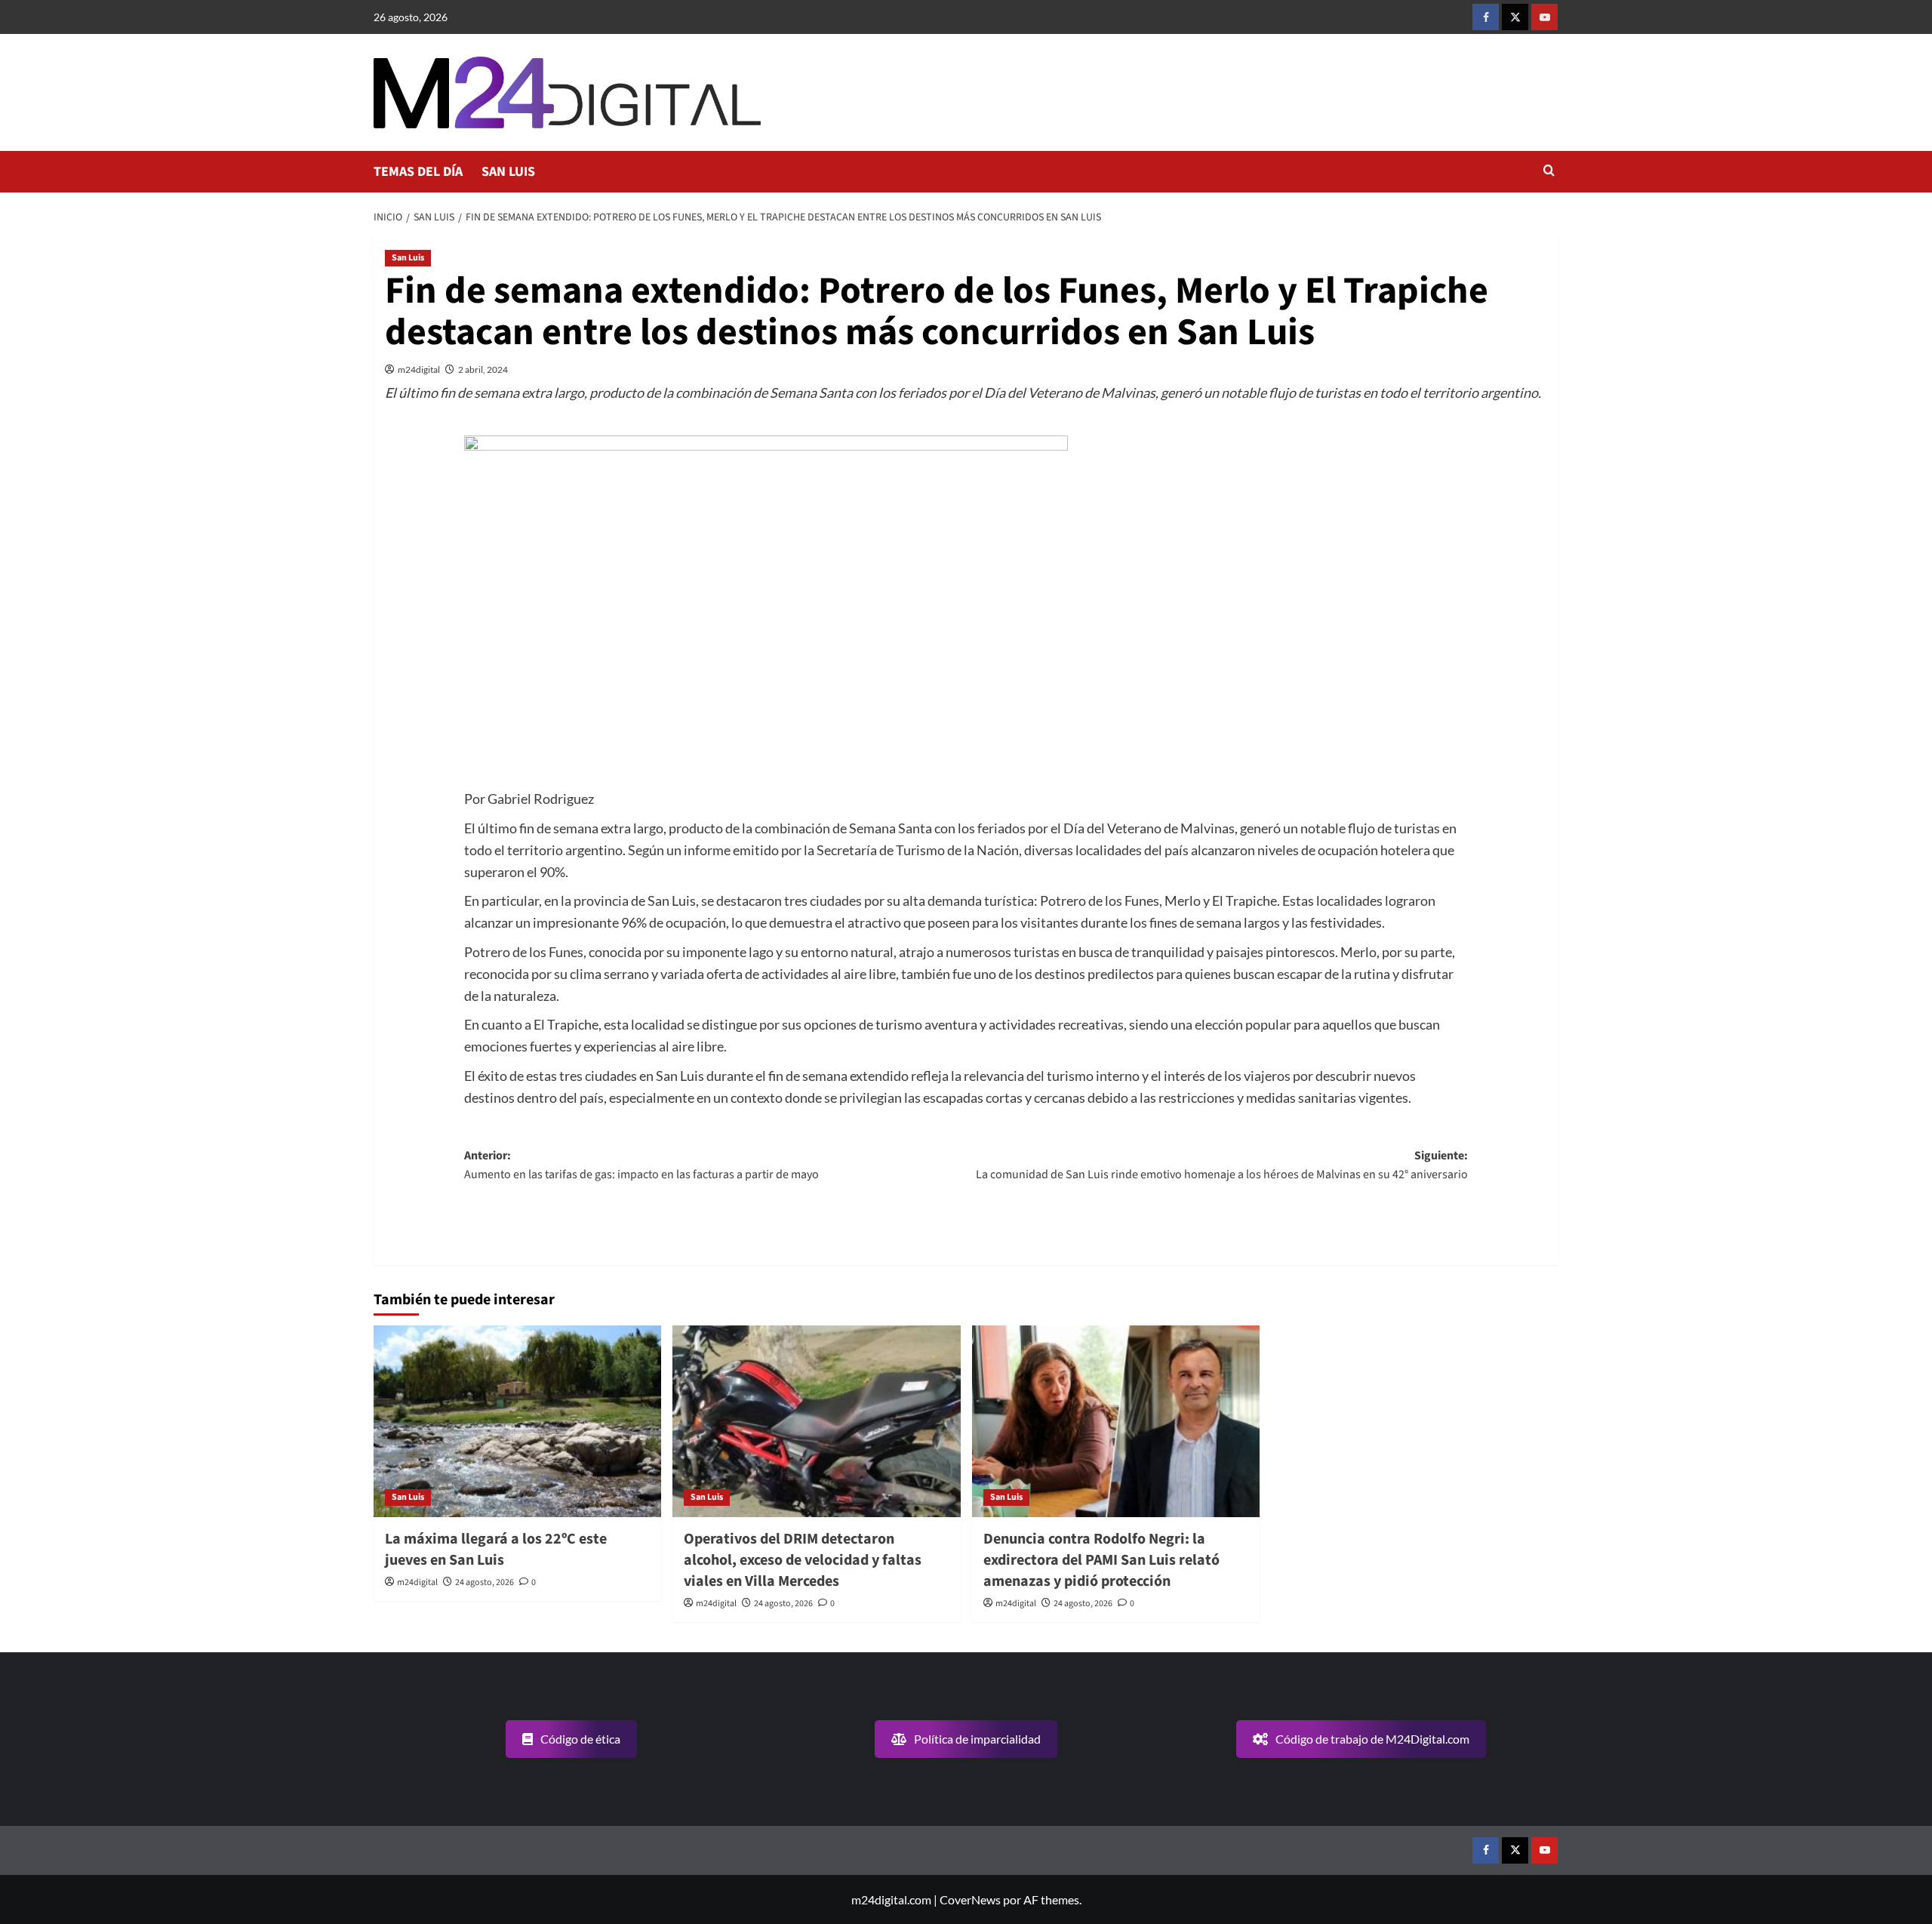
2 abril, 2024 (483, 369)
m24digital (419, 369)
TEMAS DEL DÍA (418, 172)
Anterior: (641, 1165)
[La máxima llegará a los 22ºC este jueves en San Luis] (517, 1421)
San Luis (408, 258)
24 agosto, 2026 (485, 1582)
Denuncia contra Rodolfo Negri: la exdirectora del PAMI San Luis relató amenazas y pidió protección (1101, 1560)
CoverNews (970, 1899)
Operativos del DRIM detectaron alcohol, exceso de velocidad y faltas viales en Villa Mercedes (803, 1560)
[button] (1549, 172)
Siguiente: (1222, 1165)
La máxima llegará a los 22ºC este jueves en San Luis (496, 1550)
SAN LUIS (508, 172)
